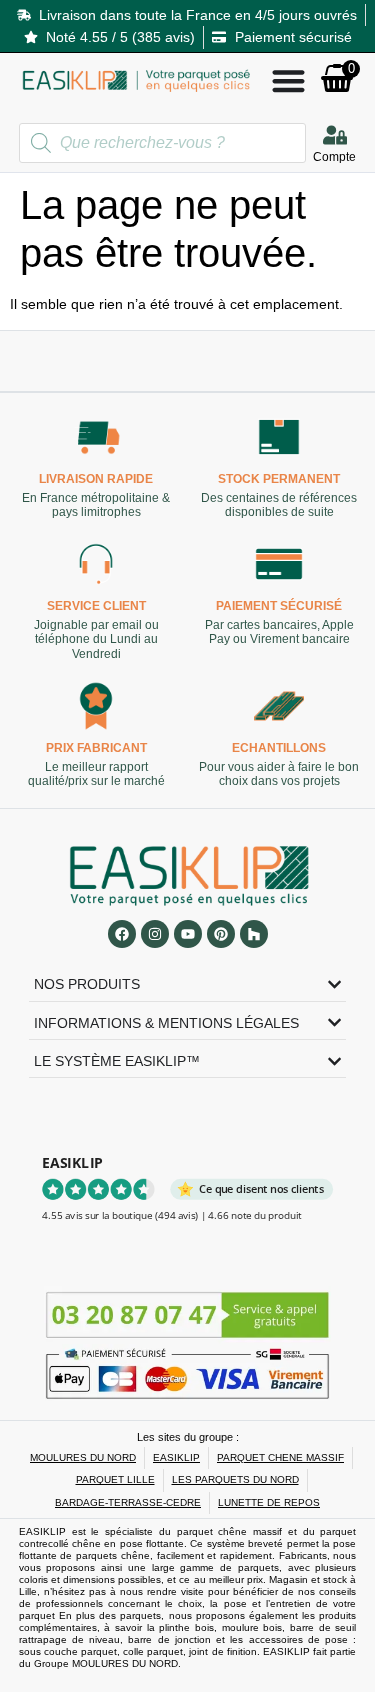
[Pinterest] (221, 934)
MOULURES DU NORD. (126, 1663)
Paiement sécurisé (279, 607)
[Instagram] (155, 934)
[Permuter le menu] (288, 80)
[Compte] (335, 135)
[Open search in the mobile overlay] (162, 143)
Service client (96, 607)
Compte (334, 157)
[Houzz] (254, 934)
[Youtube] (188, 934)
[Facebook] (122, 934)
